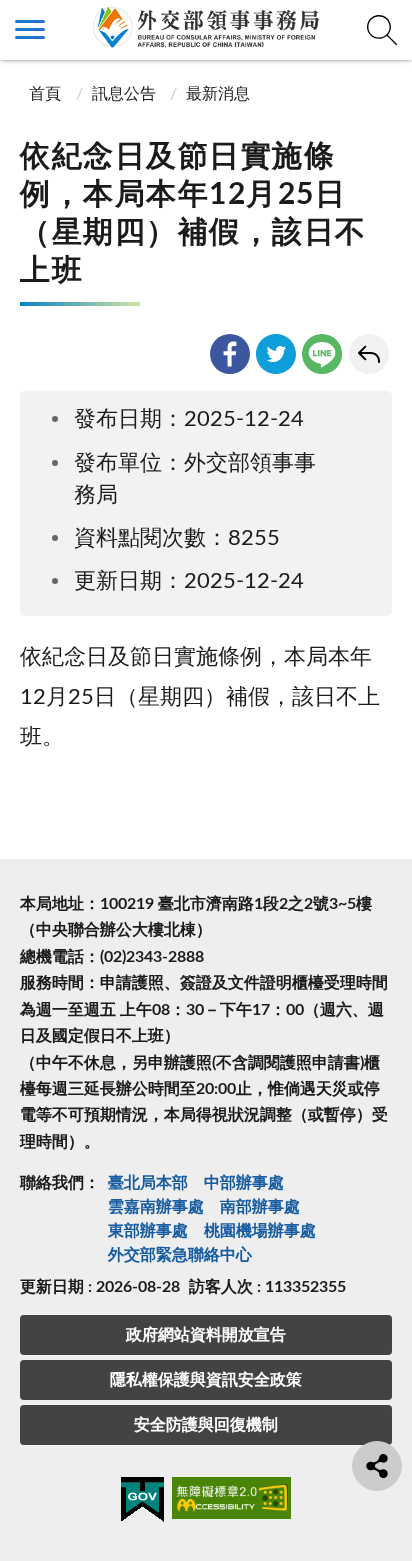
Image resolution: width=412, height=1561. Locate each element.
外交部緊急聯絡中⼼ (180, 1255)
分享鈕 (377, 1466)
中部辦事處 (244, 1183)
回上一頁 (369, 354)
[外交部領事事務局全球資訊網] (206, 27)
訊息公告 (124, 94)
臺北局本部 (148, 1183)
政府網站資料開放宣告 (206, 1335)
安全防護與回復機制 (206, 1425)
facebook (230, 354)
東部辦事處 (148, 1231)
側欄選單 (30, 30)
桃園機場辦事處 (260, 1231)
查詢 (382, 30)
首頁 (43, 94)
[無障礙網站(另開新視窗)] (232, 1501)
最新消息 (218, 94)
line (322, 354)
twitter (276, 354)
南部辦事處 (260, 1207)
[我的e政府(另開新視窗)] (142, 1503)
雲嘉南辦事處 (156, 1207)
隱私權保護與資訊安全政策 (206, 1380)
